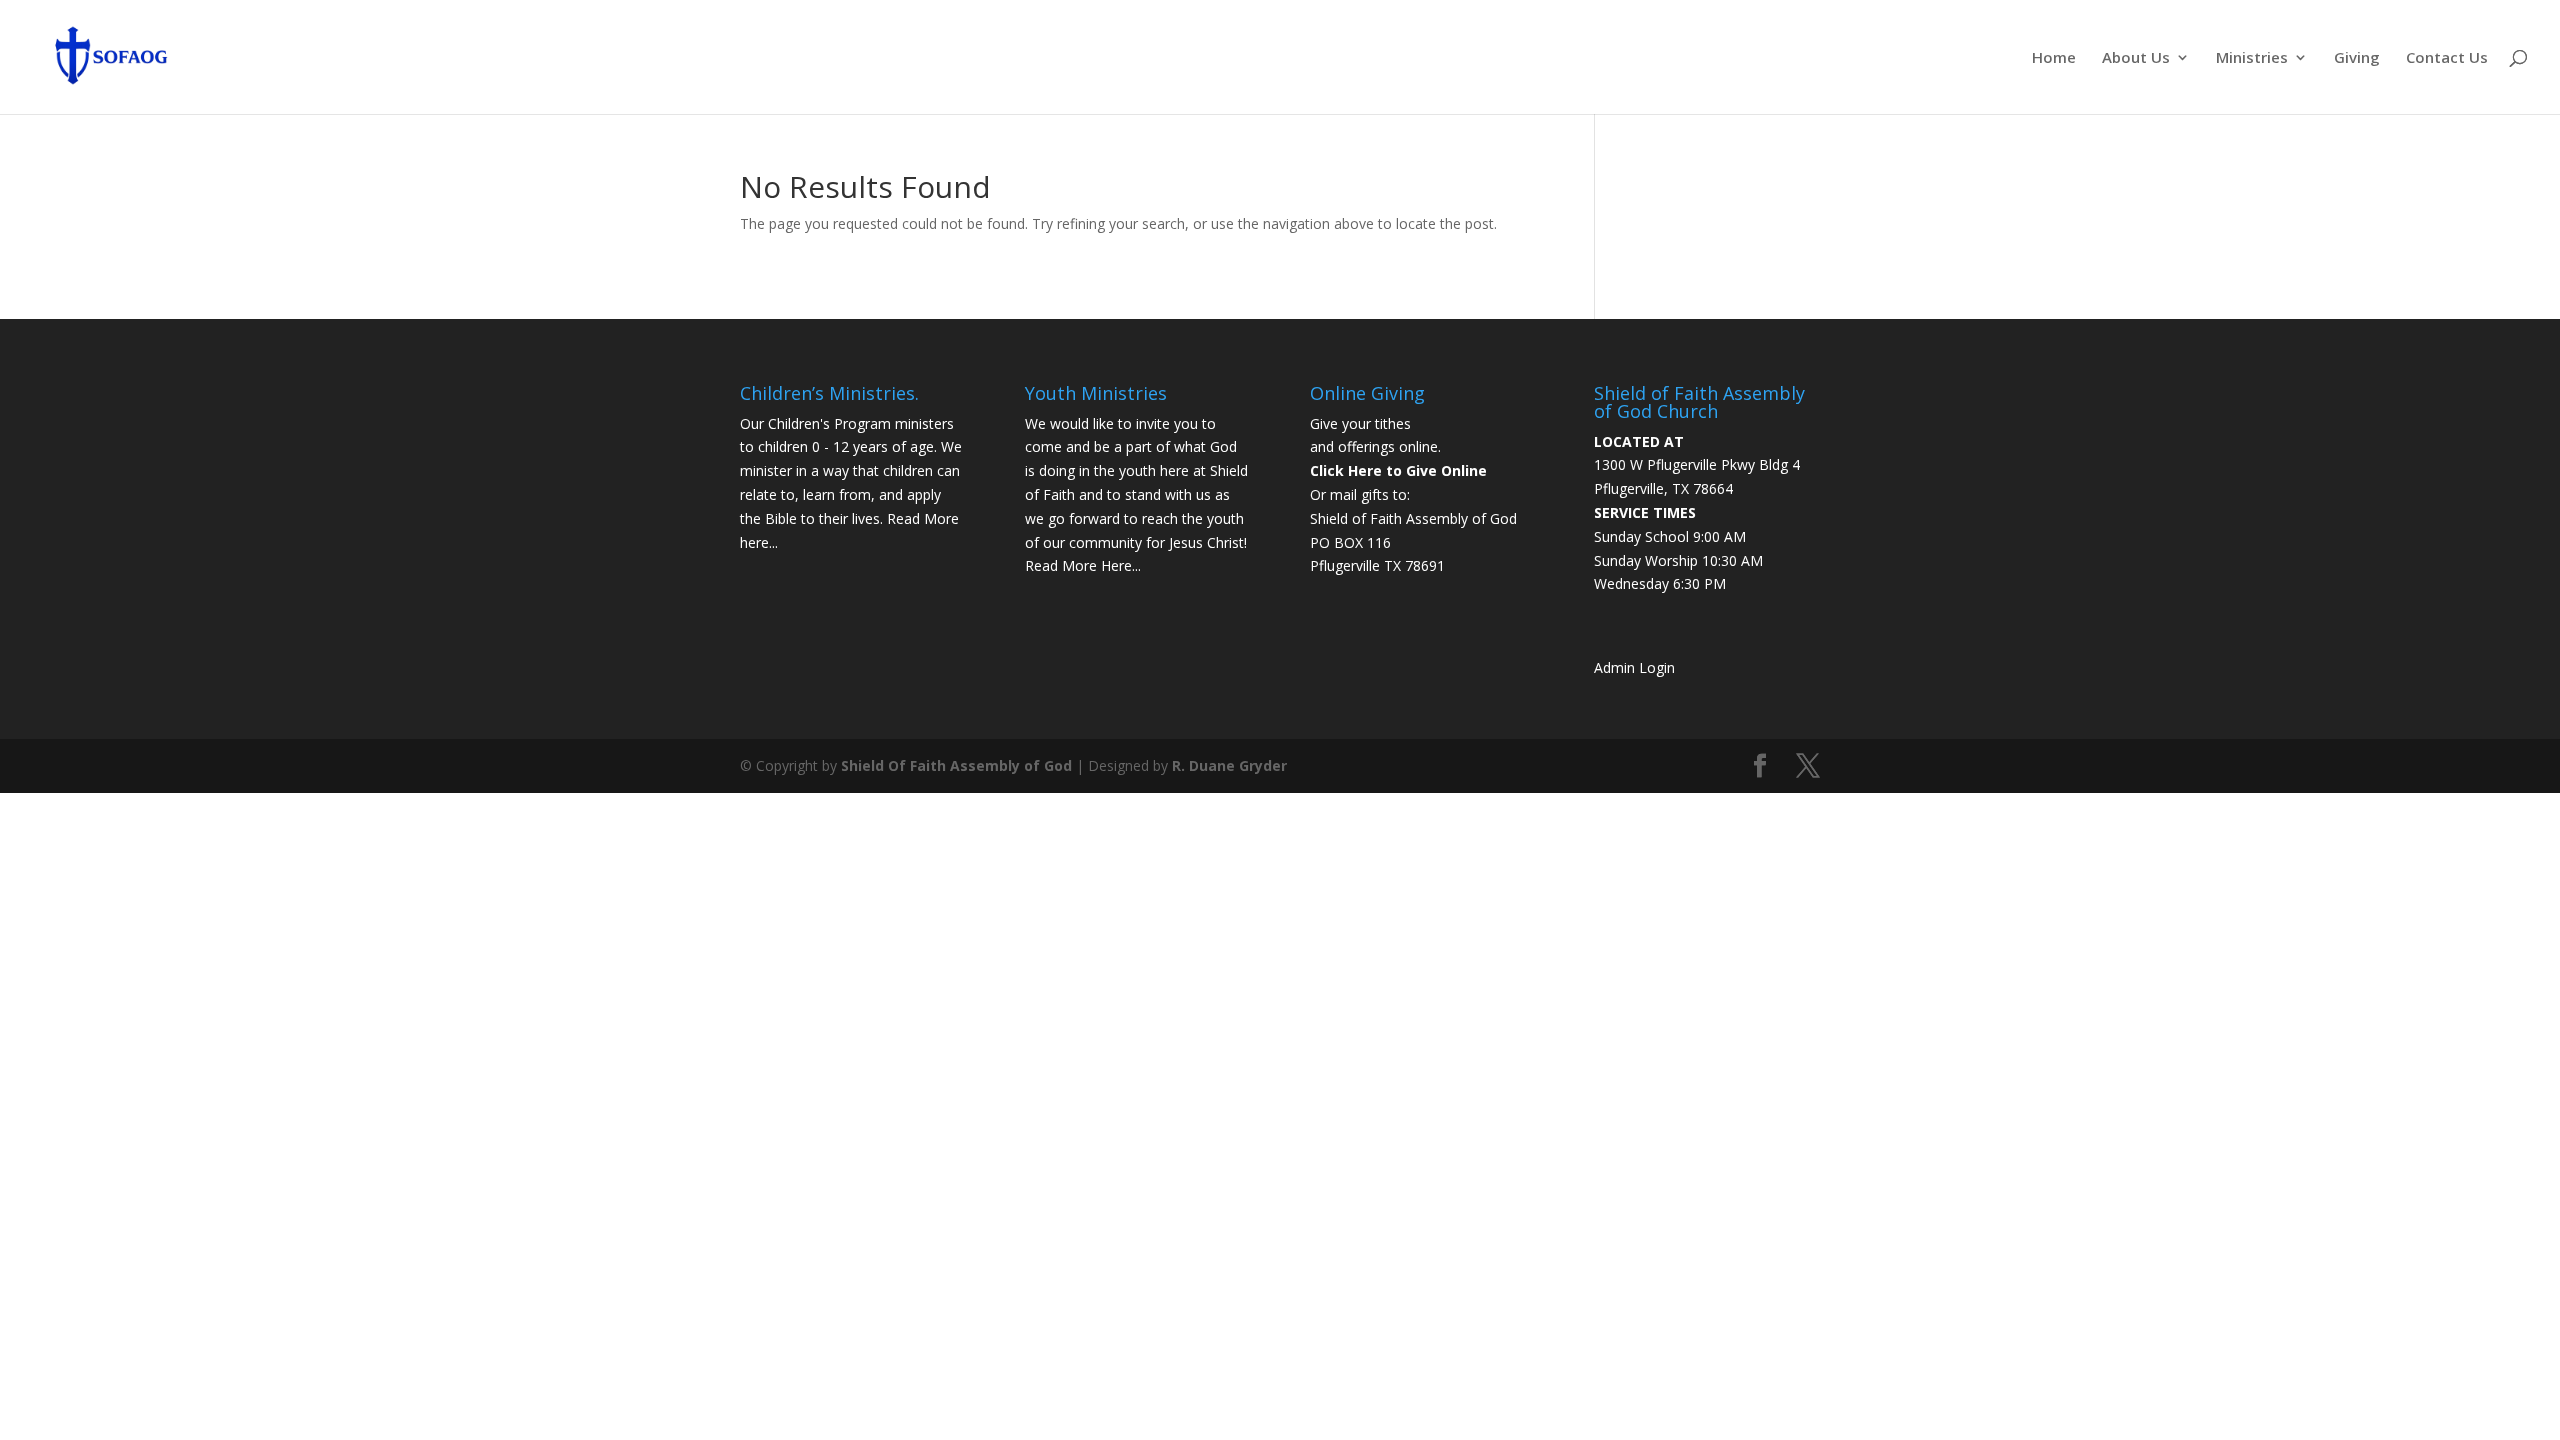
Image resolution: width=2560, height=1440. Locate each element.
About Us (2136, 58)
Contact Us (2447, 58)
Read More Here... (1083, 565)
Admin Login (1634, 667)
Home (2054, 58)
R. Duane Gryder (1229, 765)
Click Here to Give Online (1398, 470)
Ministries (2252, 58)
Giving (2357, 58)
